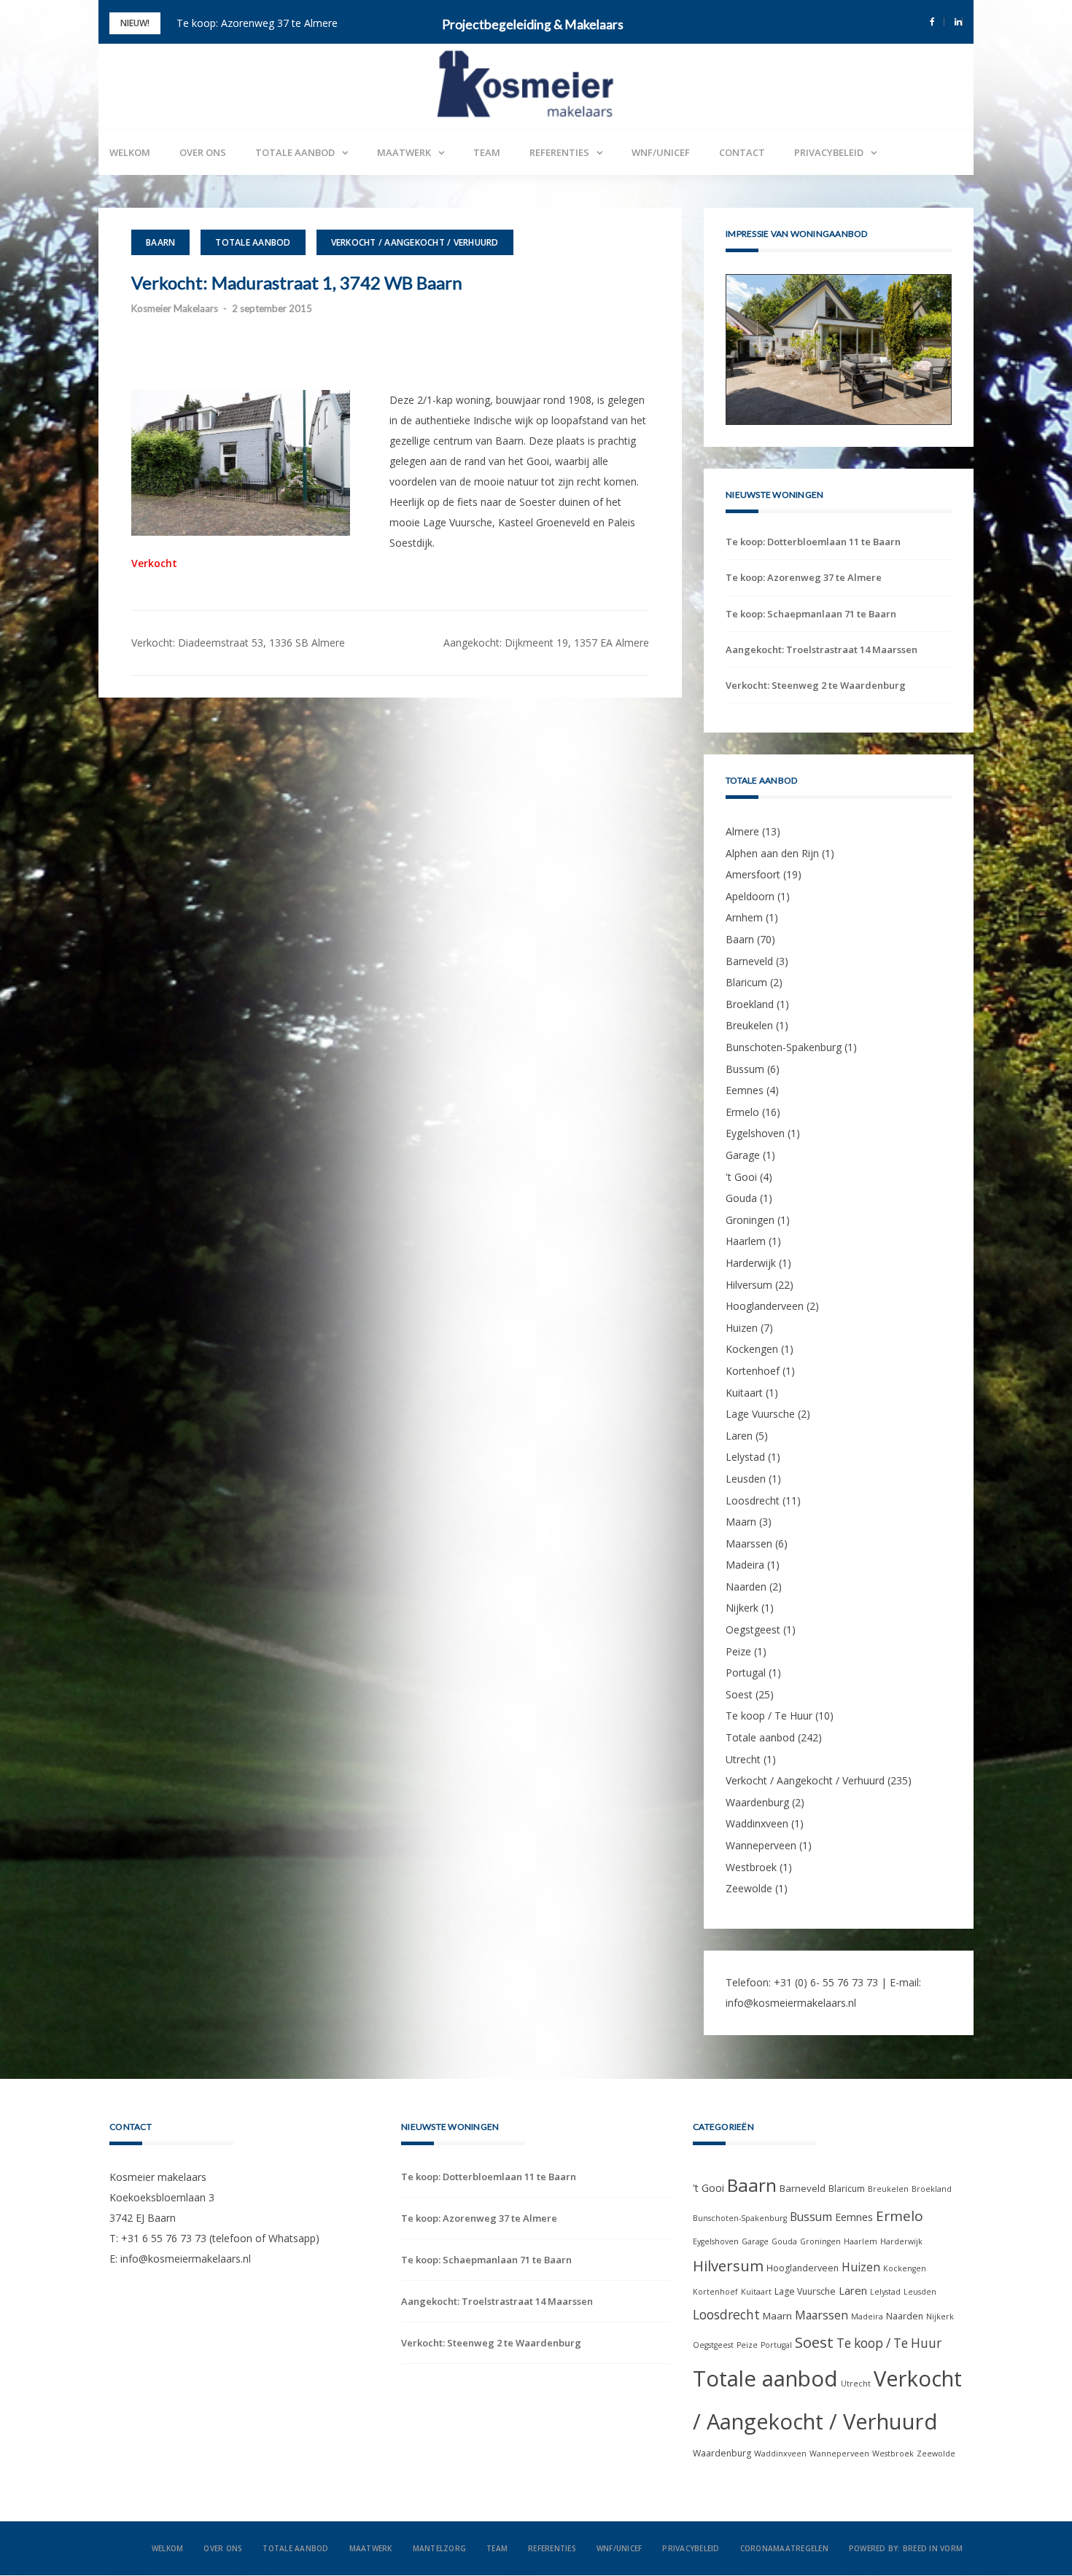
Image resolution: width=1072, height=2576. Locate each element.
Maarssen (749, 1543)
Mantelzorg (440, 2549)
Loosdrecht (753, 1500)
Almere (742, 831)
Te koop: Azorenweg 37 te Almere (257, 23)
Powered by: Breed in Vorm (906, 2549)
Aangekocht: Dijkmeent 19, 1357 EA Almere (546, 643)
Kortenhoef (753, 1371)
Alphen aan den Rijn (772, 853)
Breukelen (749, 1026)
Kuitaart (744, 1393)
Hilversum (749, 1285)
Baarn (160, 242)
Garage (743, 1155)
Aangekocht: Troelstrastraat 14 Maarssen (822, 649)
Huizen (742, 1328)
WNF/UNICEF (661, 152)
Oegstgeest (753, 1629)
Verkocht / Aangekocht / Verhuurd (415, 242)
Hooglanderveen (765, 1306)
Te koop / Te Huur (769, 1716)
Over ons (203, 152)
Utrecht (743, 1759)
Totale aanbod (295, 152)
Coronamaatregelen (784, 2549)
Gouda (741, 1198)
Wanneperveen (761, 1845)
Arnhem (744, 918)
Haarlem (746, 1242)
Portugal (746, 1673)
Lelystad (745, 1457)
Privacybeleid (829, 152)
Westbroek (751, 1867)
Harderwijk (751, 1263)
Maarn (741, 1522)
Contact (742, 152)
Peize (738, 1651)
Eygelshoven (755, 1134)
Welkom (130, 152)
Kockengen (752, 1350)
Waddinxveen (757, 1824)
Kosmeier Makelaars (175, 308)
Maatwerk (404, 152)
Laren (739, 1436)
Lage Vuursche (760, 1414)
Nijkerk (742, 1608)
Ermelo (742, 1112)
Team (487, 152)
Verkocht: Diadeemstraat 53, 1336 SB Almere (238, 643)
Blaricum (746, 982)
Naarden (746, 1586)
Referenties (559, 152)
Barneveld (749, 961)
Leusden (746, 1479)
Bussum (745, 1069)
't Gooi (741, 1177)
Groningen (750, 1220)
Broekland (750, 1004)
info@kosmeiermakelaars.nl (791, 2003)
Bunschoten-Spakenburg (784, 1047)
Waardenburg (757, 1802)
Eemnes (745, 1090)
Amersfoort (753, 874)
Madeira (745, 1565)
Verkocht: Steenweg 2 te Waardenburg (816, 685)
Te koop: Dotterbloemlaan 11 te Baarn (813, 542)
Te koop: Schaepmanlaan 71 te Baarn (811, 614)
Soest (739, 1694)
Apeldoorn (750, 896)
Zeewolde (749, 1888)
